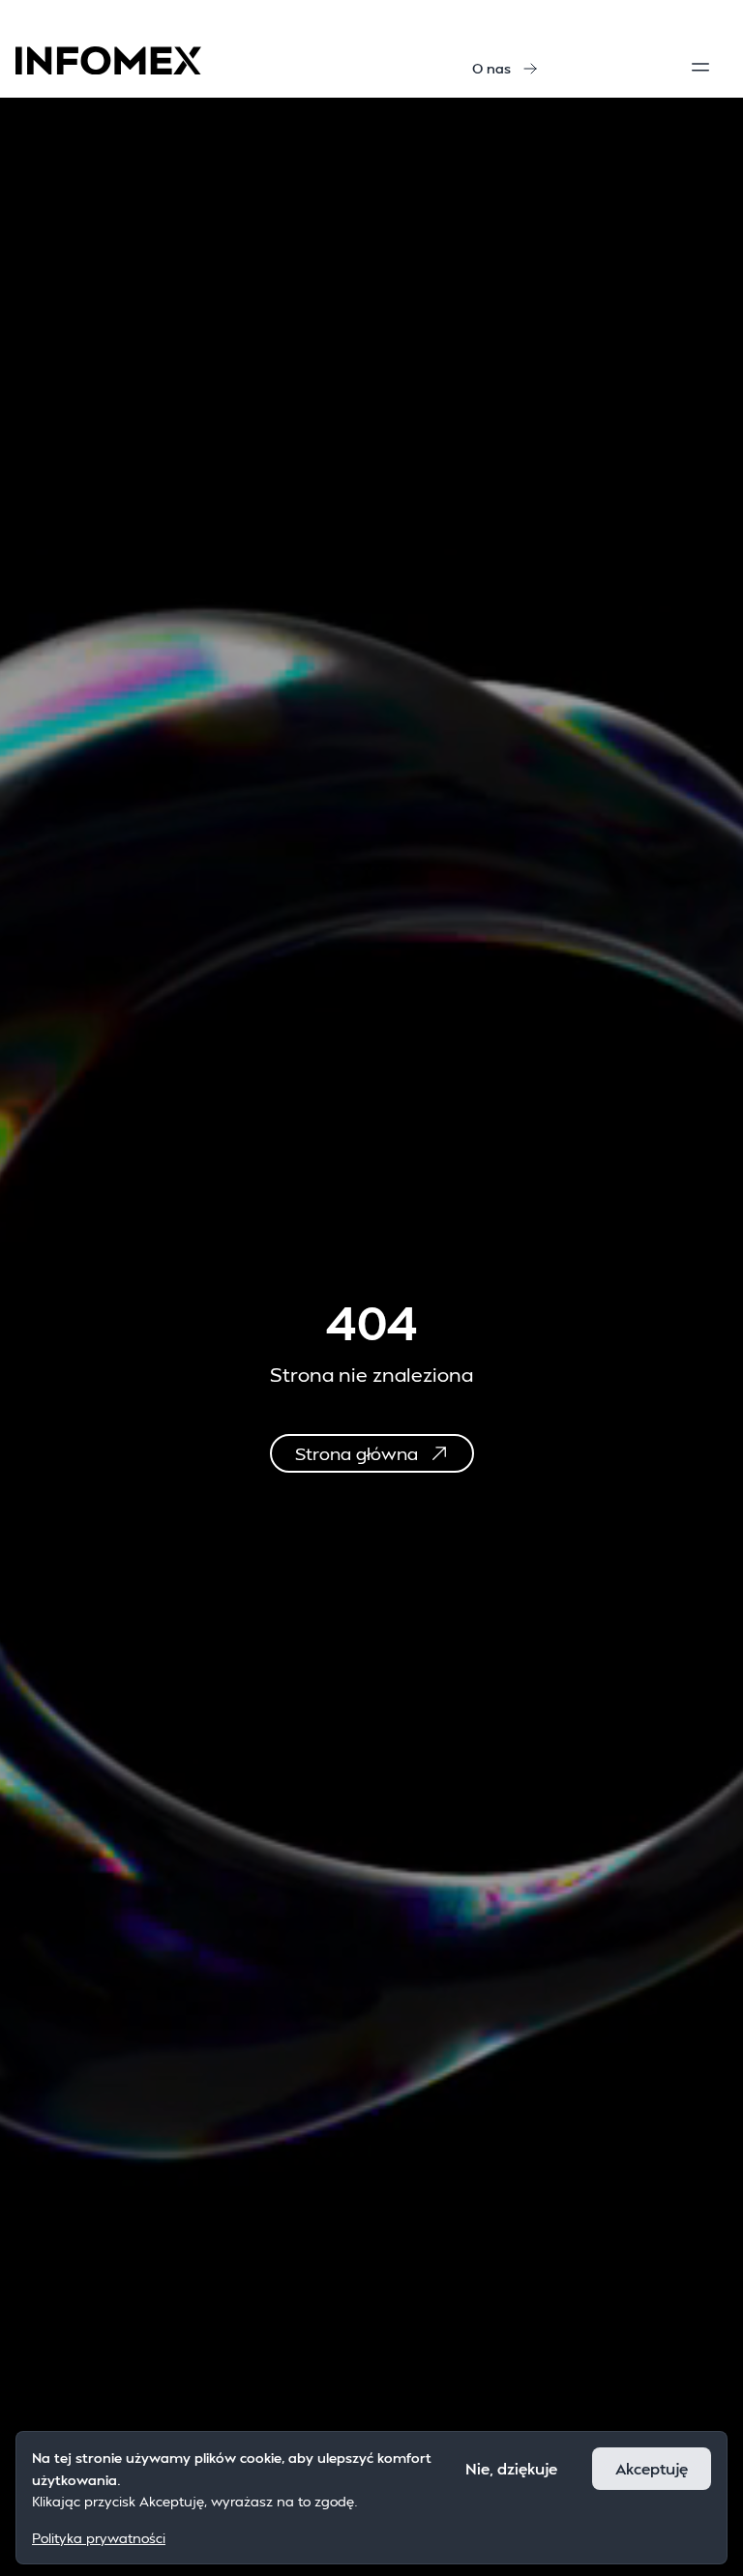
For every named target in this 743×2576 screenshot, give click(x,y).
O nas (491, 68)
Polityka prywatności (99, 2538)
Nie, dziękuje (511, 2468)
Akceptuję (652, 2468)
